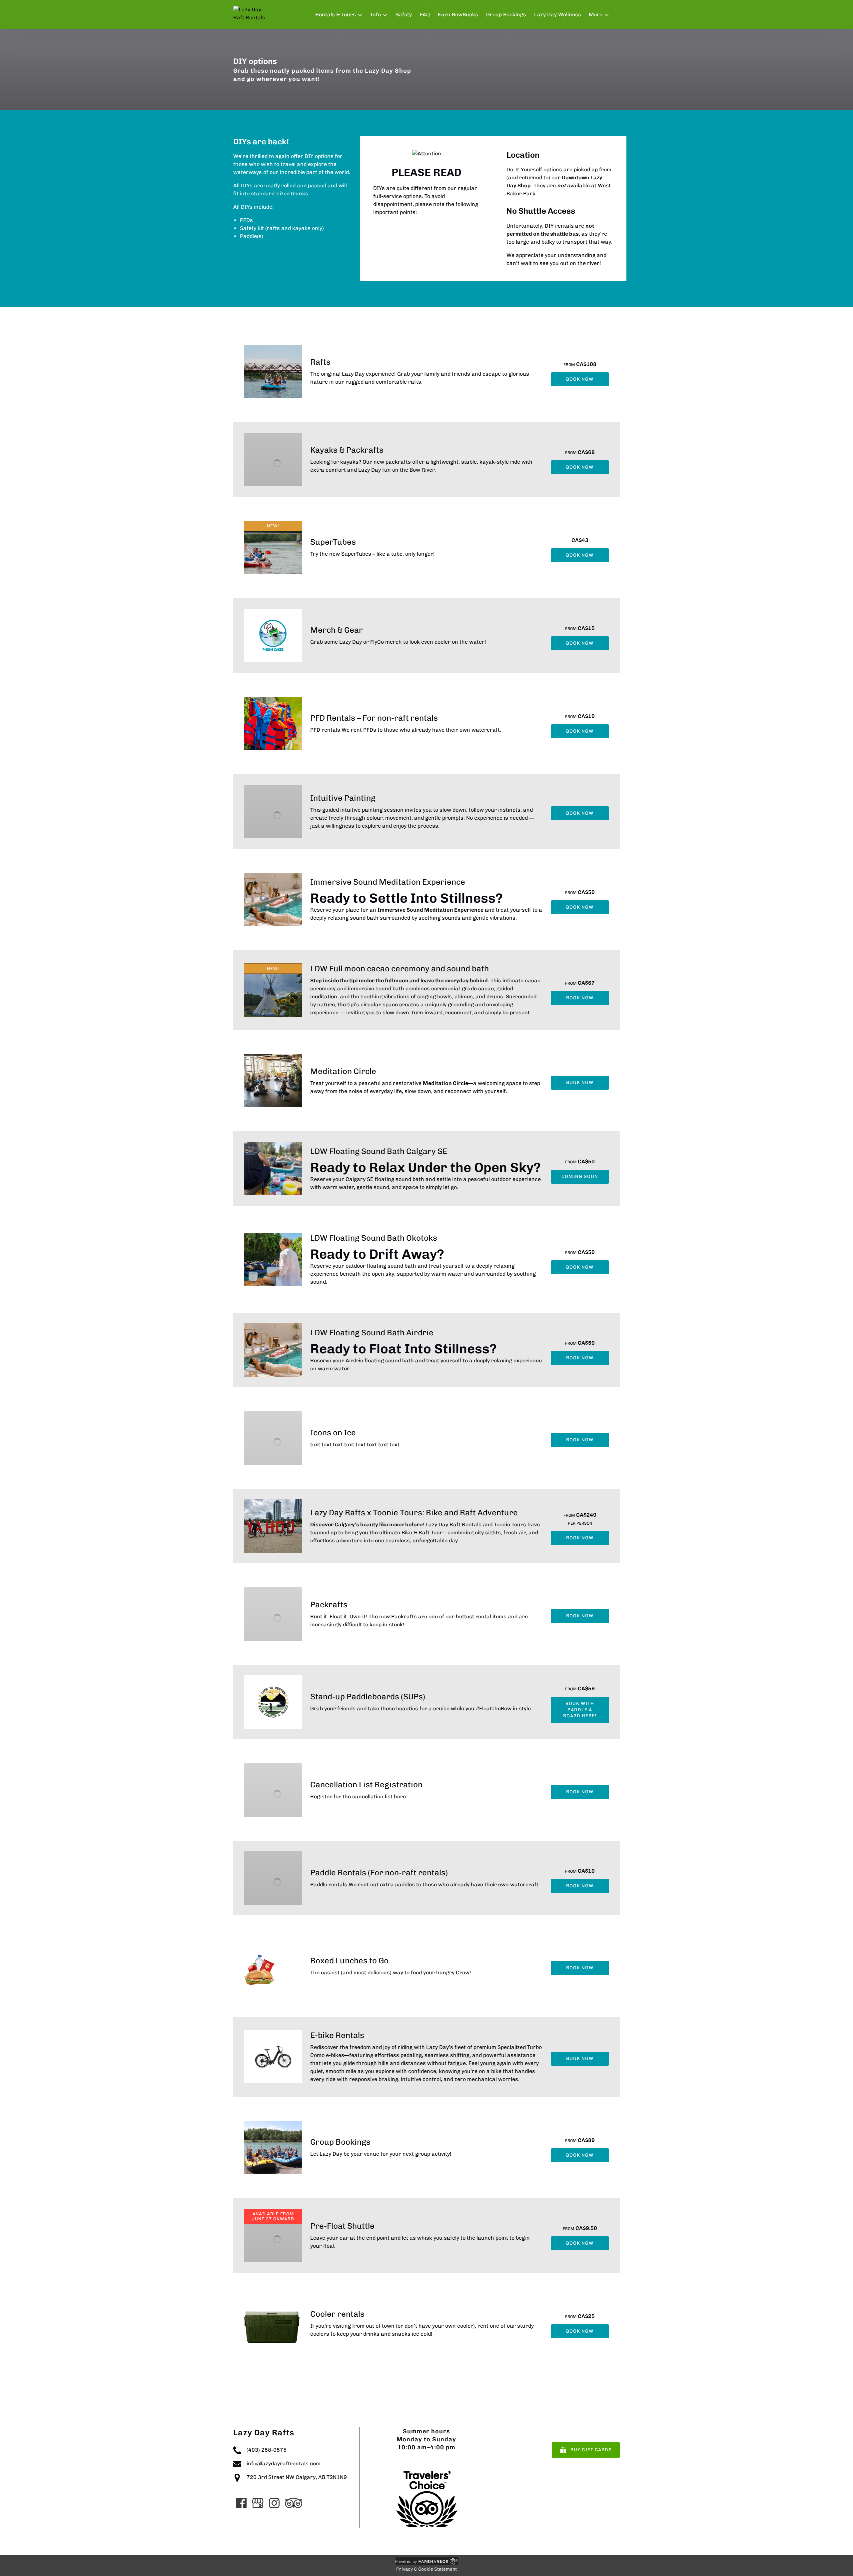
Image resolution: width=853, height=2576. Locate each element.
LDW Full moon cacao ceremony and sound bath (400, 968)
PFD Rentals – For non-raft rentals (374, 718)
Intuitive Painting (343, 798)
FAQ (425, 14)
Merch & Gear (337, 630)
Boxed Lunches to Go (349, 1960)
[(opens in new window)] (426, 2471)
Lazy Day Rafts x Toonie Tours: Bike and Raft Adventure (414, 1512)
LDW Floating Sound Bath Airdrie (372, 1332)
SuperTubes (333, 542)
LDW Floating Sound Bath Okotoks (374, 1238)
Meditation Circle (343, 1071)
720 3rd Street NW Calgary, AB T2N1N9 (297, 2477)
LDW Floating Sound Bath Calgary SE (379, 1151)
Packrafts (329, 1604)
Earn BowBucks (458, 14)
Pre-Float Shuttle (342, 2226)
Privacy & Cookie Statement (426, 2569)
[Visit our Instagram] (274, 2503)
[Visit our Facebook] (241, 2503)
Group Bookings (506, 14)
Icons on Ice (333, 1432)
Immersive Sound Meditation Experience (388, 882)
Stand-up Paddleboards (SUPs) (368, 1696)
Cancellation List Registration (366, 1784)
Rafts (320, 362)
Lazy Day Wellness (558, 14)
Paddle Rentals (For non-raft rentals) (379, 1872)
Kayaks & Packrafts (347, 450)
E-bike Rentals (337, 2035)
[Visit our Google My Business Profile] (258, 2503)
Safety (404, 14)
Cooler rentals (337, 2314)
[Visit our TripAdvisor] (294, 2503)
